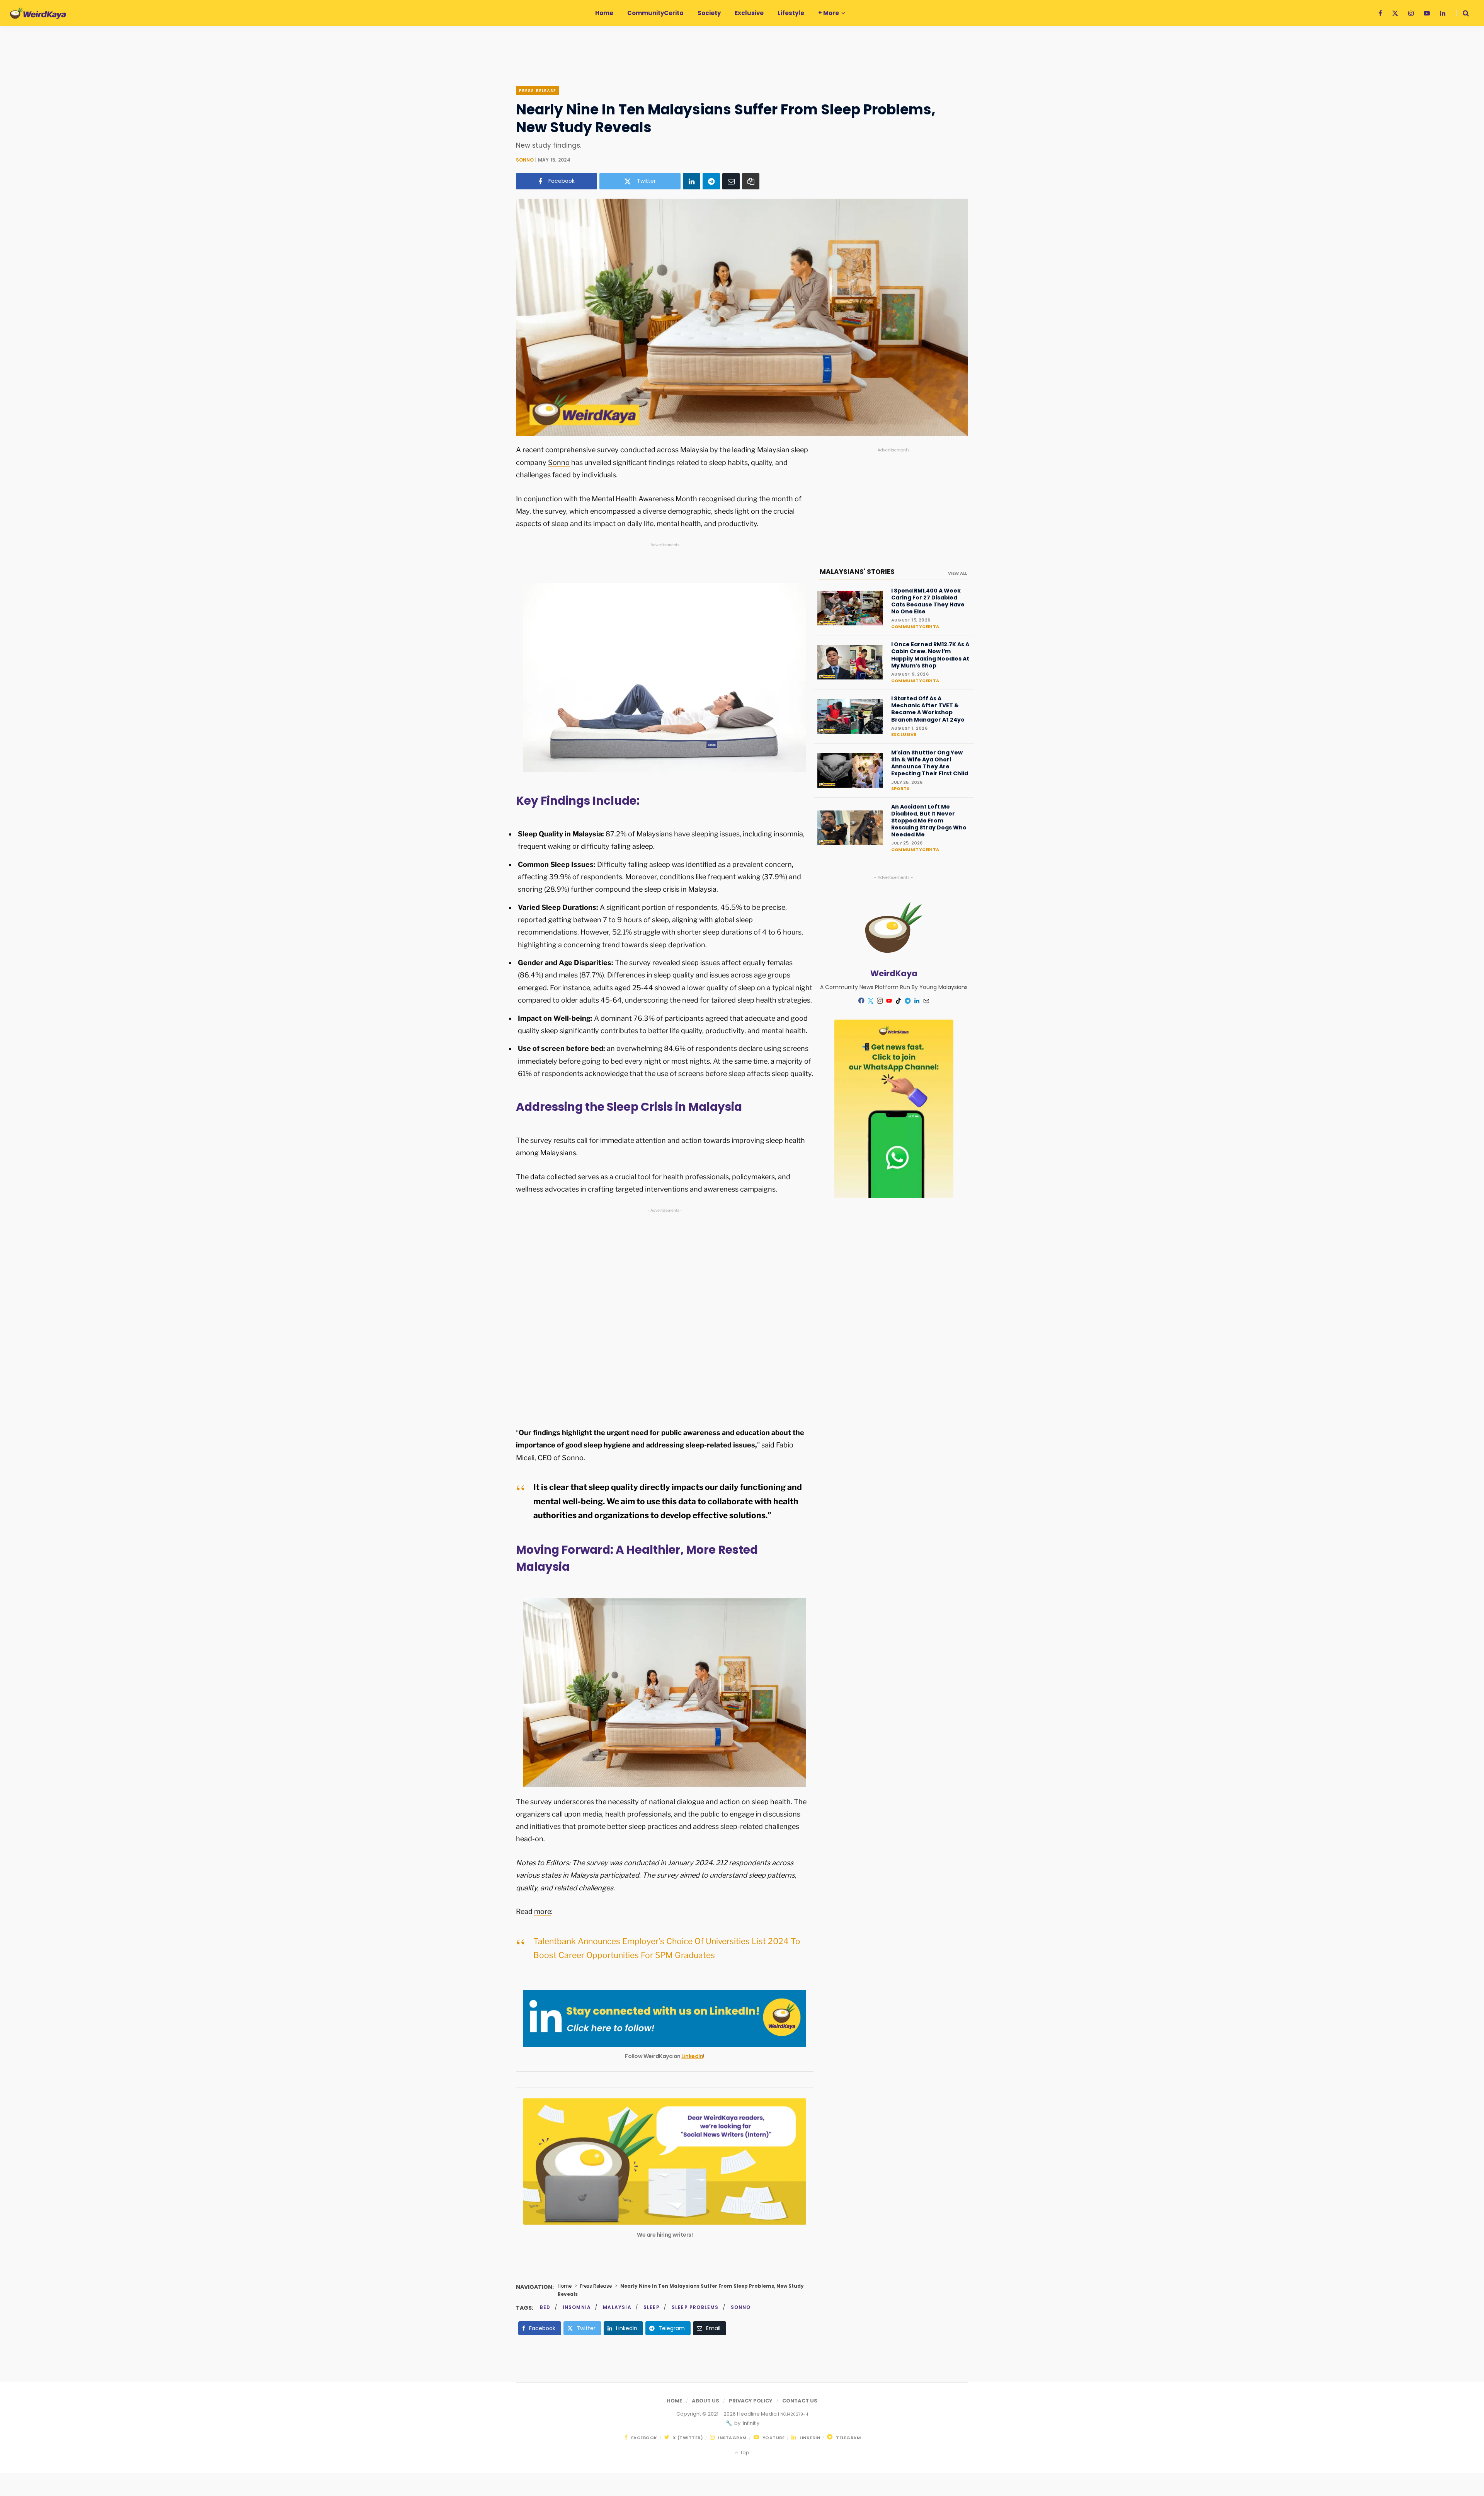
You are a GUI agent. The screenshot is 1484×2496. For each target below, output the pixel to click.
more (543, 1911)
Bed (545, 2307)
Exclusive (904, 734)
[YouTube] (889, 1001)
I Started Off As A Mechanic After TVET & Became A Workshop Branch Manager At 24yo (928, 709)
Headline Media (757, 2414)
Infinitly (751, 2423)
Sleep (652, 2307)
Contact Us (800, 2401)
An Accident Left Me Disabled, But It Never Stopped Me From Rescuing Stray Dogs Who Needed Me (929, 821)
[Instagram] (880, 1001)
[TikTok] (899, 1001)
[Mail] (926, 1001)
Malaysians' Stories (857, 572)
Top (744, 2453)
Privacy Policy (751, 2401)
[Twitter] (871, 1001)
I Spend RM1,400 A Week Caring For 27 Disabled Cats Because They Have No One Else (928, 601)
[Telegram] (711, 181)
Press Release (538, 90)
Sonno (525, 160)
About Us (705, 2401)
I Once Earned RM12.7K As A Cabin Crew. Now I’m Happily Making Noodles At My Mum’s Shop (930, 655)
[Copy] (751, 181)
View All (957, 573)
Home (565, 2286)
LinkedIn (692, 2056)
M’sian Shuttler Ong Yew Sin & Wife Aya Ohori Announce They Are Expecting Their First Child (930, 763)
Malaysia (617, 2307)
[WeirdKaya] (38, 13)
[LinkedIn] (692, 181)
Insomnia (577, 2307)
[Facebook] (861, 1000)
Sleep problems (695, 2307)
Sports (900, 788)
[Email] (731, 181)
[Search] (1463, 13)
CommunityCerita (915, 627)
